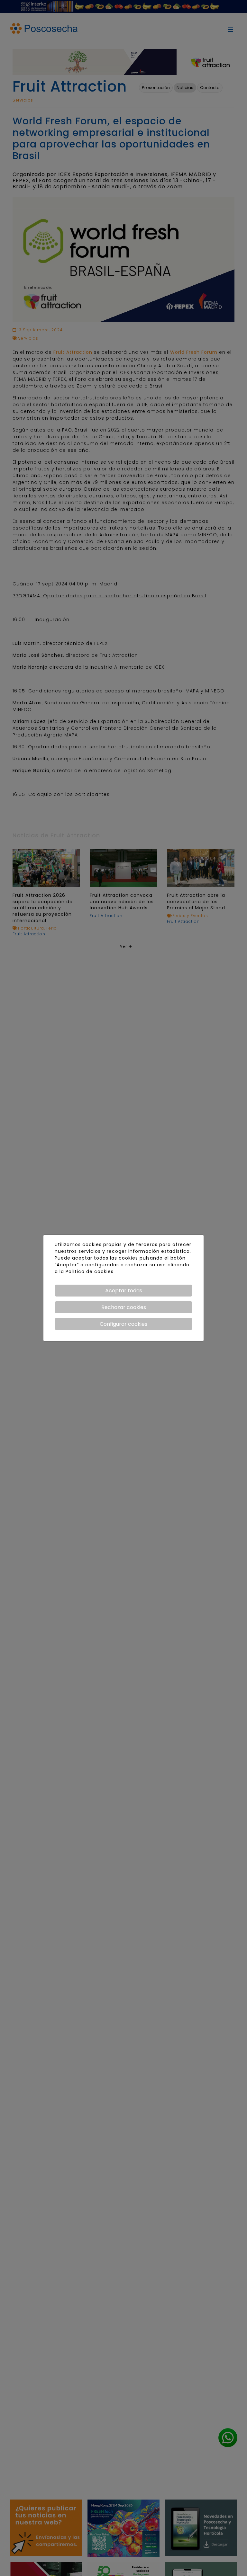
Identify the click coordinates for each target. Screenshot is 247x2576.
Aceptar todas (124, 1291)
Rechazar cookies (124, 1307)
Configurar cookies (123, 1324)
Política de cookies (90, 1271)
